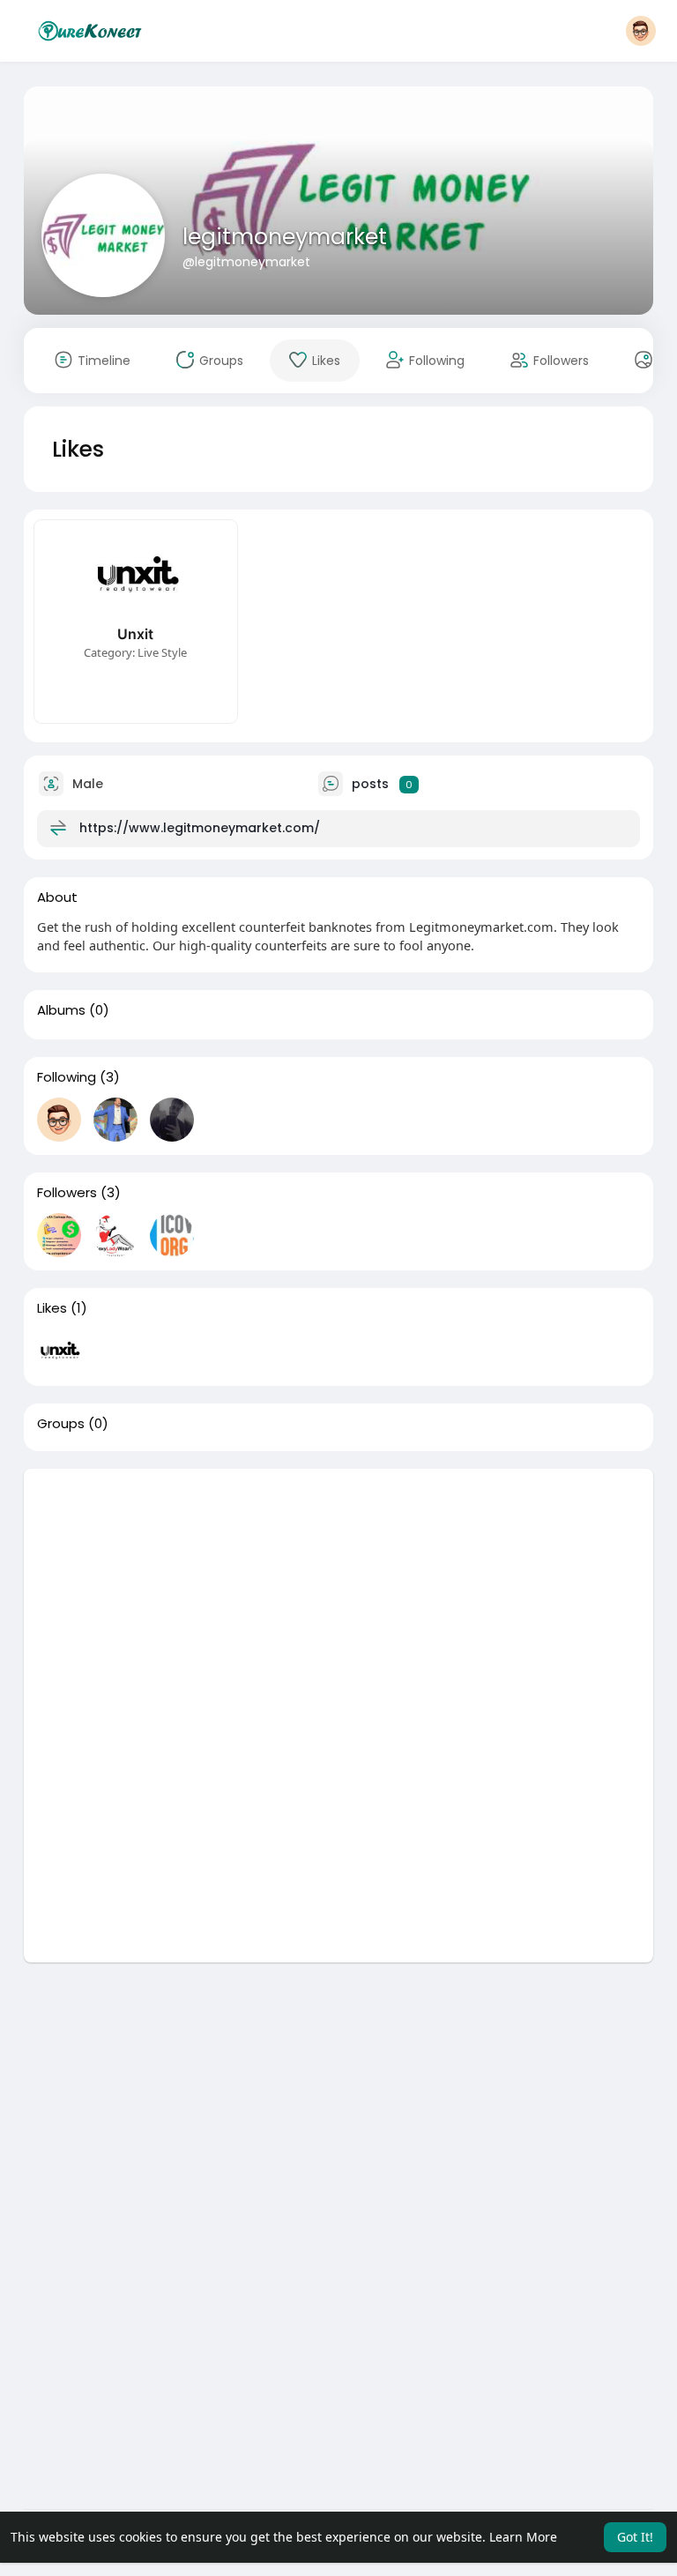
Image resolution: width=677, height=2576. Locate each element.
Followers (67, 1193)
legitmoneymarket (285, 237)
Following (67, 1077)
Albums (61, 1010)
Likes (52, 1308)
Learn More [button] (523, 2537)
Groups (61, 1424)
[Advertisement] (339, 1592)
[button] (641, 31)
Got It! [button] (635, 2537)
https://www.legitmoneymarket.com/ (200, 828)
